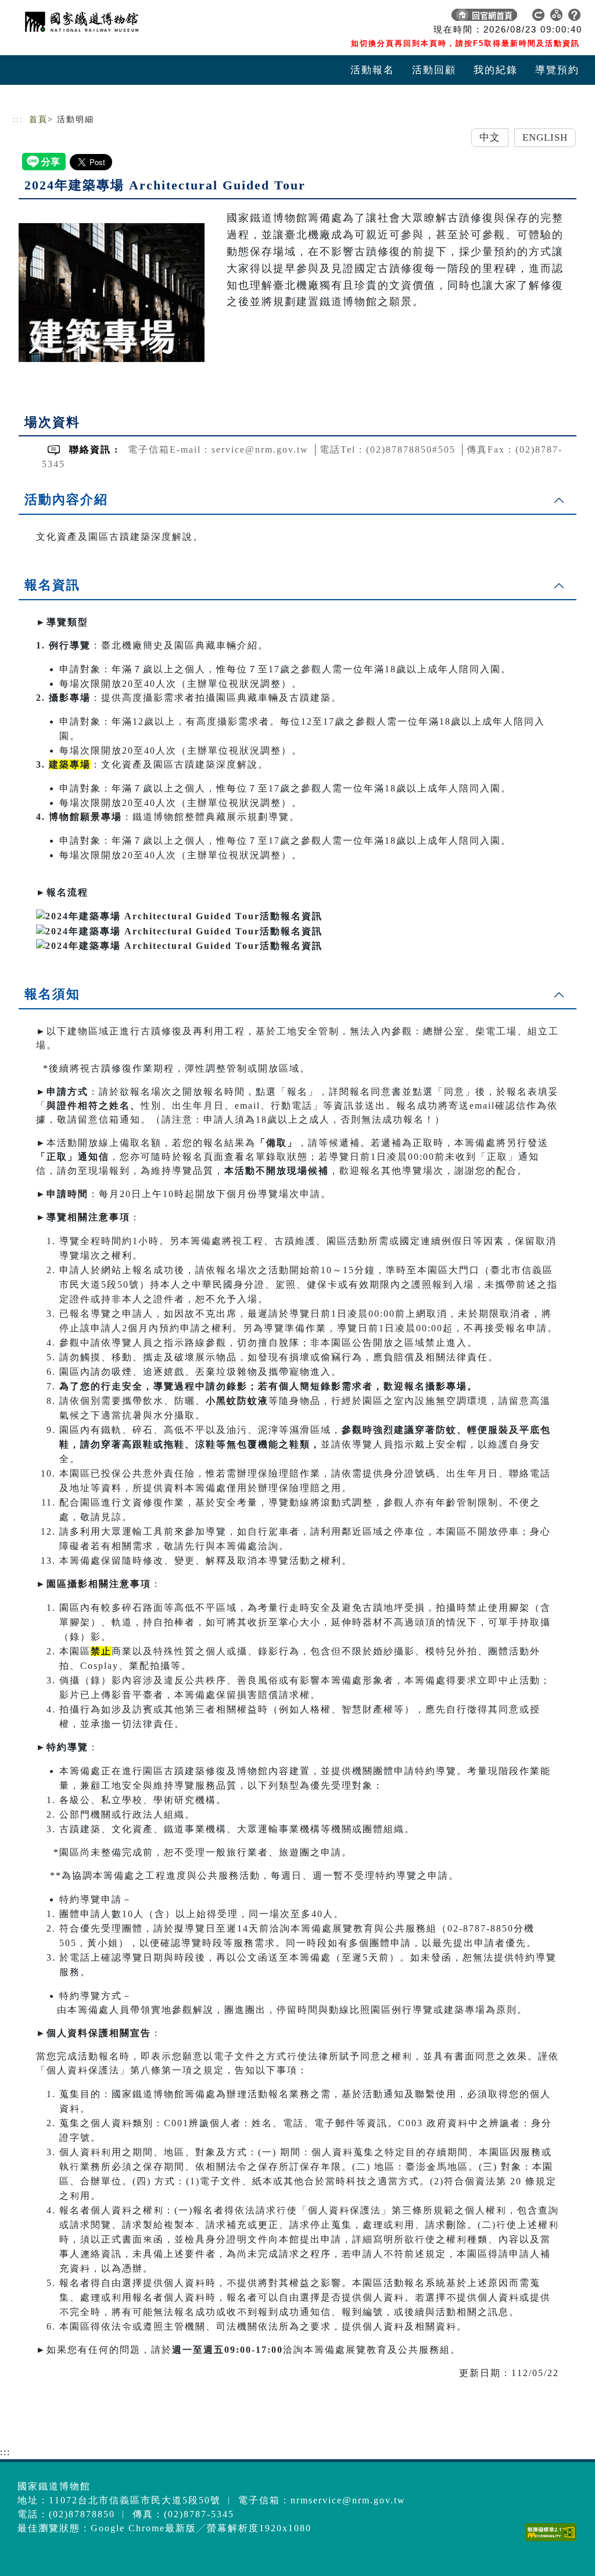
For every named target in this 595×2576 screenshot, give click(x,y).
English (545, 137)
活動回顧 (434, 70)
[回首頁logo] (94, 17)
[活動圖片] (112, 292)
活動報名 (372, 70)
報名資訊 (52, 585)
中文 (490, 137)
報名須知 (52, 994)
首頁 (38, 119)
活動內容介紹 (66, 499)
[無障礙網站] (554, 2541)
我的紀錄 (496, 70)
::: (18, 119)
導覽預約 (557, 70)
